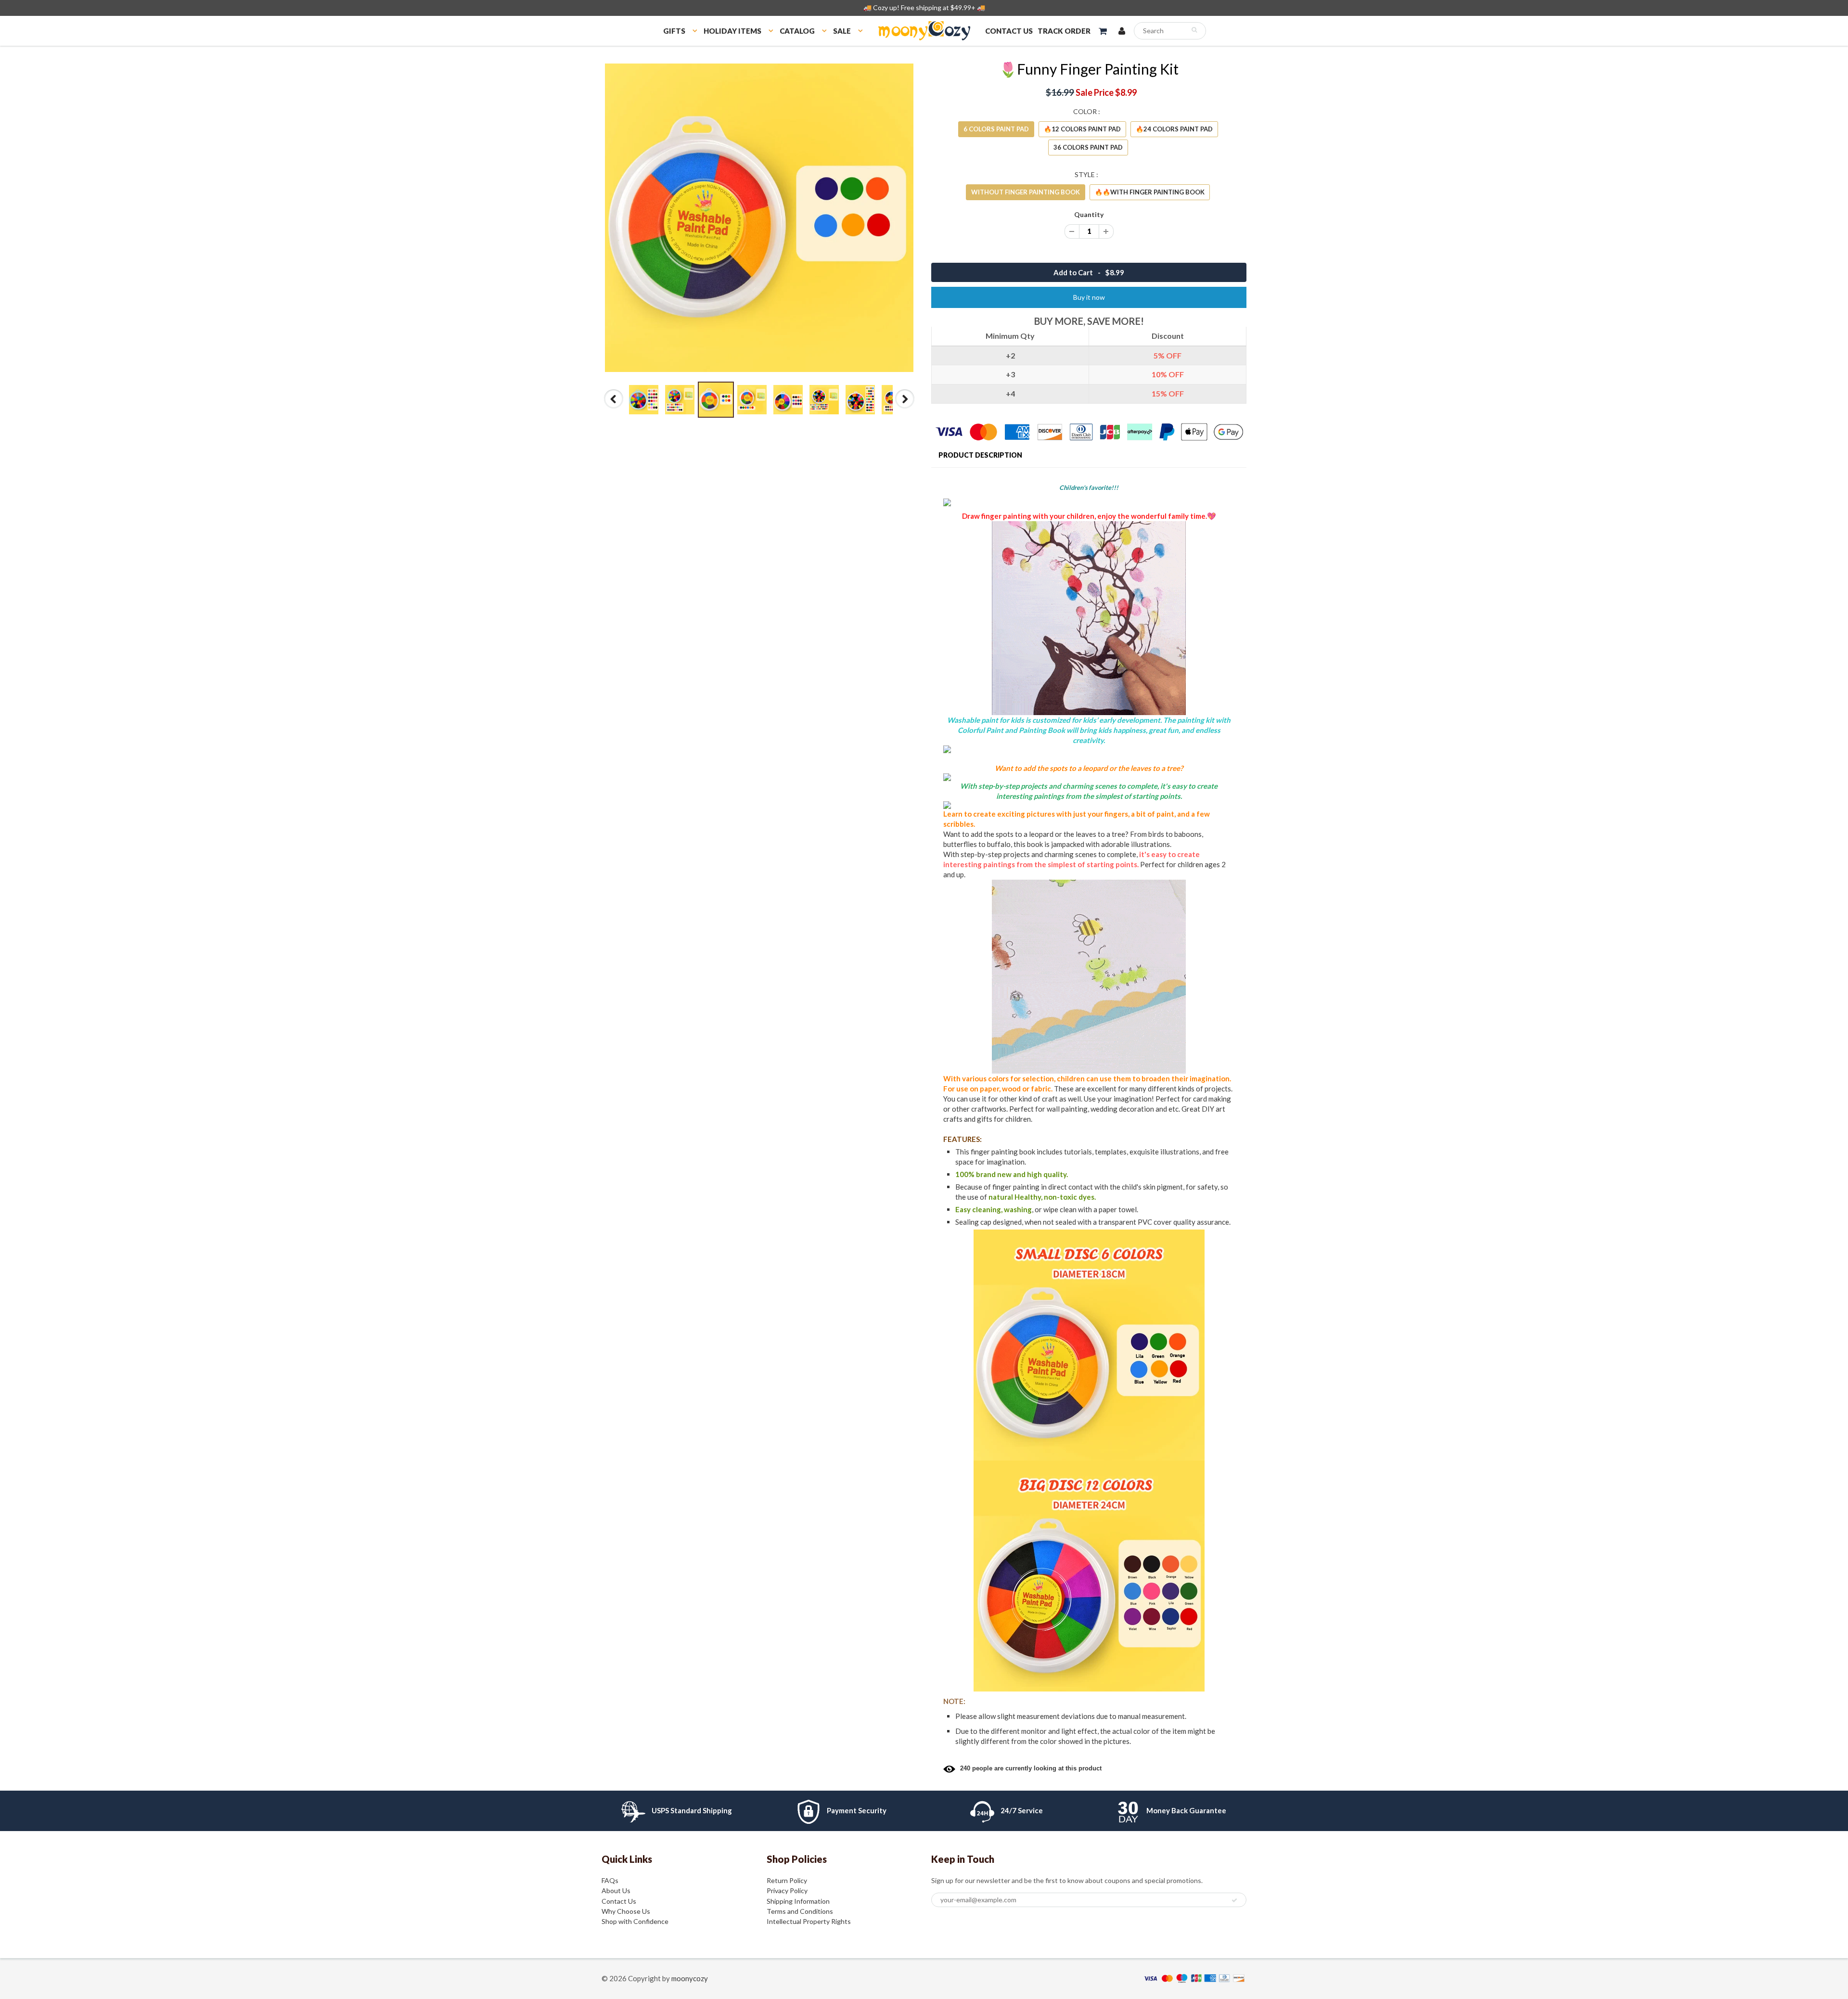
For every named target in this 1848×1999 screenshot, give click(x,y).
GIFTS (674, 31)
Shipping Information (798, 1901)
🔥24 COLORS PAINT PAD (1174, 129)
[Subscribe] (1234, 1900)
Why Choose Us (626, 1911)
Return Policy (787, 1880)
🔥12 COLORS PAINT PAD (1082, 129)
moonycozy (690, 1978)
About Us (616, 1890)
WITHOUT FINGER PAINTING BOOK (1026, 192)
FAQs (610, 1880)
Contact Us (619, 1901)
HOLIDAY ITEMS (732, 31)
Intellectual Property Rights (809, 1921)
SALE (842, 31)
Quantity (1089, 214)
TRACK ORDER (1064, 31)
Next (905, 408)
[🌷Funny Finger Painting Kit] (759, 218)
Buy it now (1089, 297)
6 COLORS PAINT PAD (996, 129)
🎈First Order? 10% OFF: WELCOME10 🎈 (924, 7)
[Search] (1194, 30)
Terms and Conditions (800, 1911)
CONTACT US (1009, 31)
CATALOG (797, 31)
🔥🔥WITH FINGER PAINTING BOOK (1150, 192)
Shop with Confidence (635, 1921)
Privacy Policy (787, 1890)
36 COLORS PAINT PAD (1088, 147)
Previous (614, 408)
